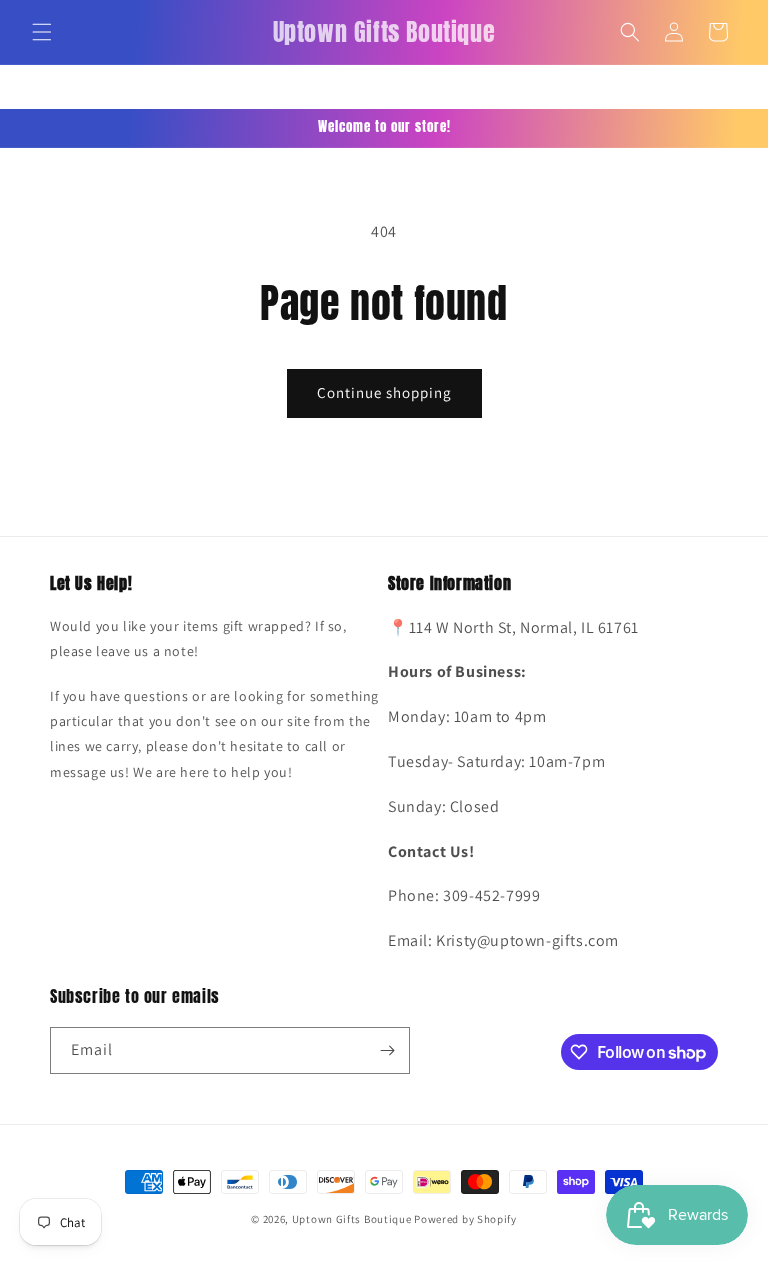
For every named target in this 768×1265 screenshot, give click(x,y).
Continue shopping (384, 392)
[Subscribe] (387, 1050)
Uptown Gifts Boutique (352, 1219)
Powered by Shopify (465, 1219)
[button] (42, 32)
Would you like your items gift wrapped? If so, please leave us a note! (198, 638)
